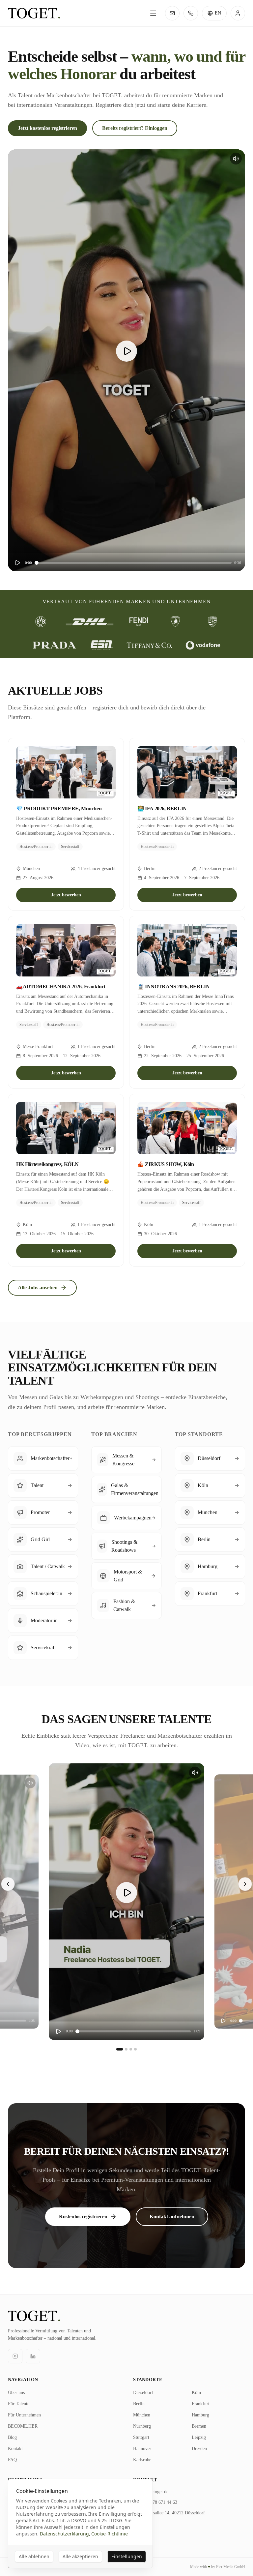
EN (218, 13)
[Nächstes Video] (245, 1884)
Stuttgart (141, 2437)
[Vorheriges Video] (8, 1884)
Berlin (139, 2404)
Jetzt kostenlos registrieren (47, 128)
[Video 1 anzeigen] (120, 2049)
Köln (196, 2393)
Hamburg (200, 2415)
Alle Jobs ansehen (38, 1288)
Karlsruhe (142, 2460)
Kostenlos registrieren (83, 2217)
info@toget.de (155, 2492)
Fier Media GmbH (231, 2567)
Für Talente (19, 2404)
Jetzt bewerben (66, 895)
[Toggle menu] (153, 13)
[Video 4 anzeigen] (135, 2049)
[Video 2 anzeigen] (126, 2049)
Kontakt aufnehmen (172, 2217)
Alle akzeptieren (80, 2556)
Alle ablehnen (34, 2556)
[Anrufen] (191, 13)
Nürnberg (142, 2426)
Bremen (199, 2426)
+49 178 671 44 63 (159, 2502)
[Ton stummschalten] (236, 159)
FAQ (12, 2460)
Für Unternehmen (24, 2415)
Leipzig (199, 2437)
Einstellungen (127, 2556)
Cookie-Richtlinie (110, 2534)
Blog (12, 2437)
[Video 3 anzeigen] (131, 2049)
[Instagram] (15, 2356)
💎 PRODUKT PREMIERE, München (59, 809)
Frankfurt (201, 2404)
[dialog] (80, 2523)
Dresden (199, 2449)
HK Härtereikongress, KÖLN (47, 1164)
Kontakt (15, 2449)
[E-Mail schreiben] (172, 13)
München (142, 2415)
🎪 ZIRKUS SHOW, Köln (166, 1164)
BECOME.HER (23, 2426)
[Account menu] (238, 13)
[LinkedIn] (33, 2356)
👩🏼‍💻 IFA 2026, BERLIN (162, 809)
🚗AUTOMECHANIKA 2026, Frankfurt (61, 987)
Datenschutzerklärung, (65, 2534)
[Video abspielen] (126, 351)
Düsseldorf (143, 2393)
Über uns (16, 2393)
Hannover (142, 2449)
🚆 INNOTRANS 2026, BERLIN (173, 987)
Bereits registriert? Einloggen (135, 128)
